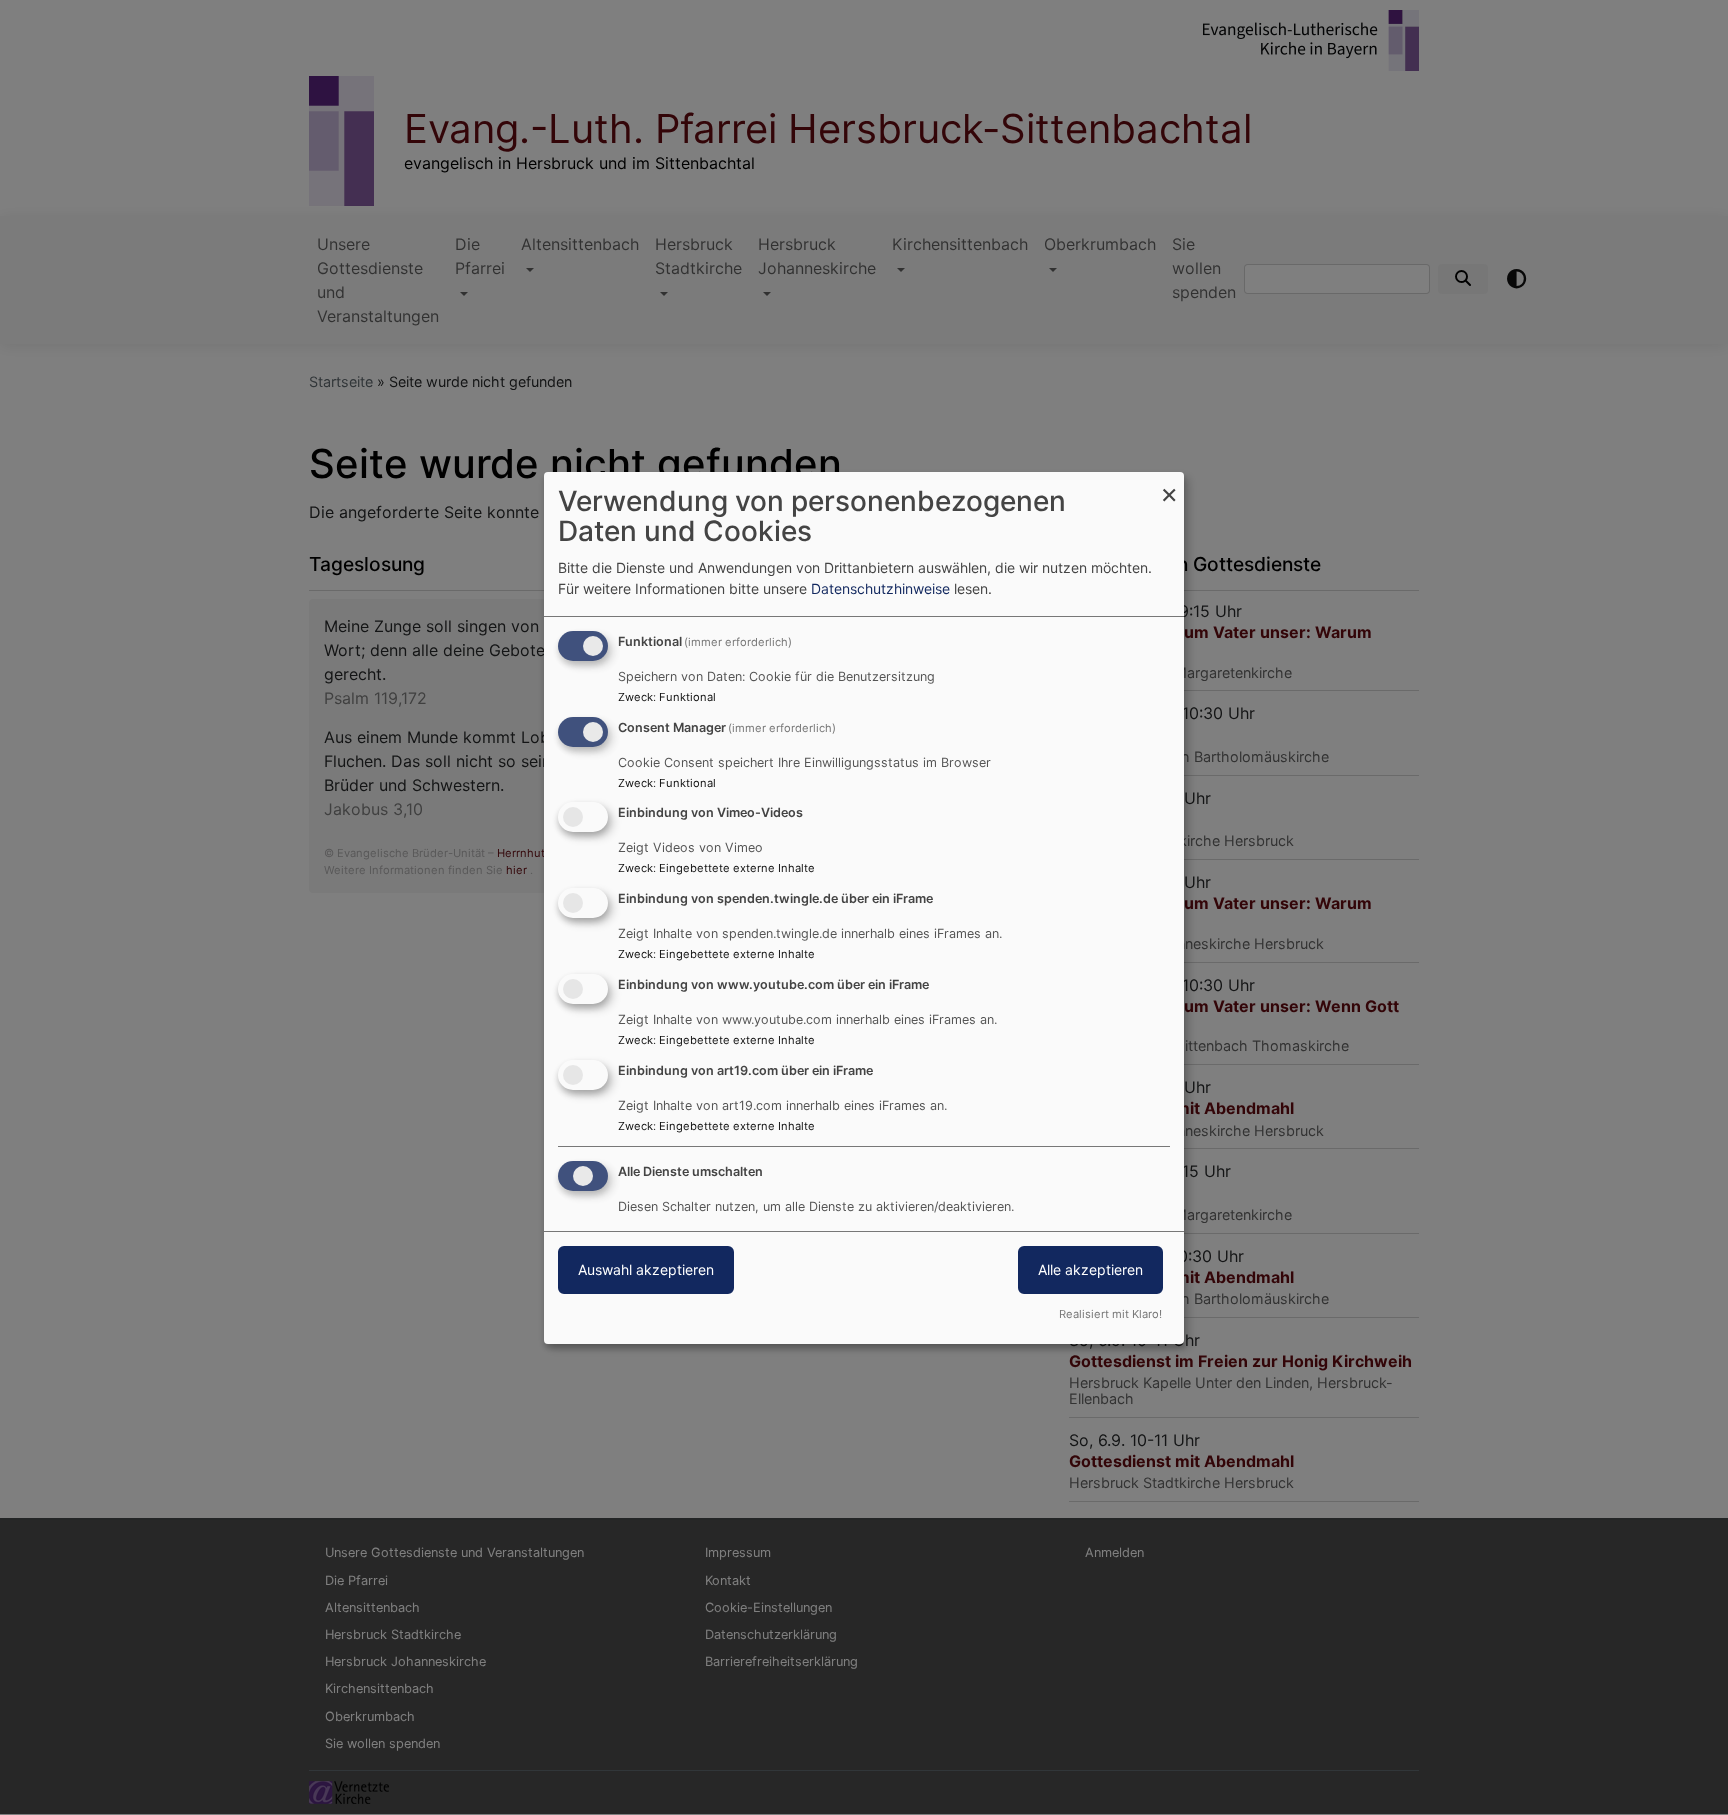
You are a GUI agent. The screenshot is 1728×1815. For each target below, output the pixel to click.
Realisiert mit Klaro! (1110, 1314)
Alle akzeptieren (1090, 1269)
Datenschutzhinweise (880, 588)
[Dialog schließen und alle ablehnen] (1169, 484)
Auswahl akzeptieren (646, 1269)
